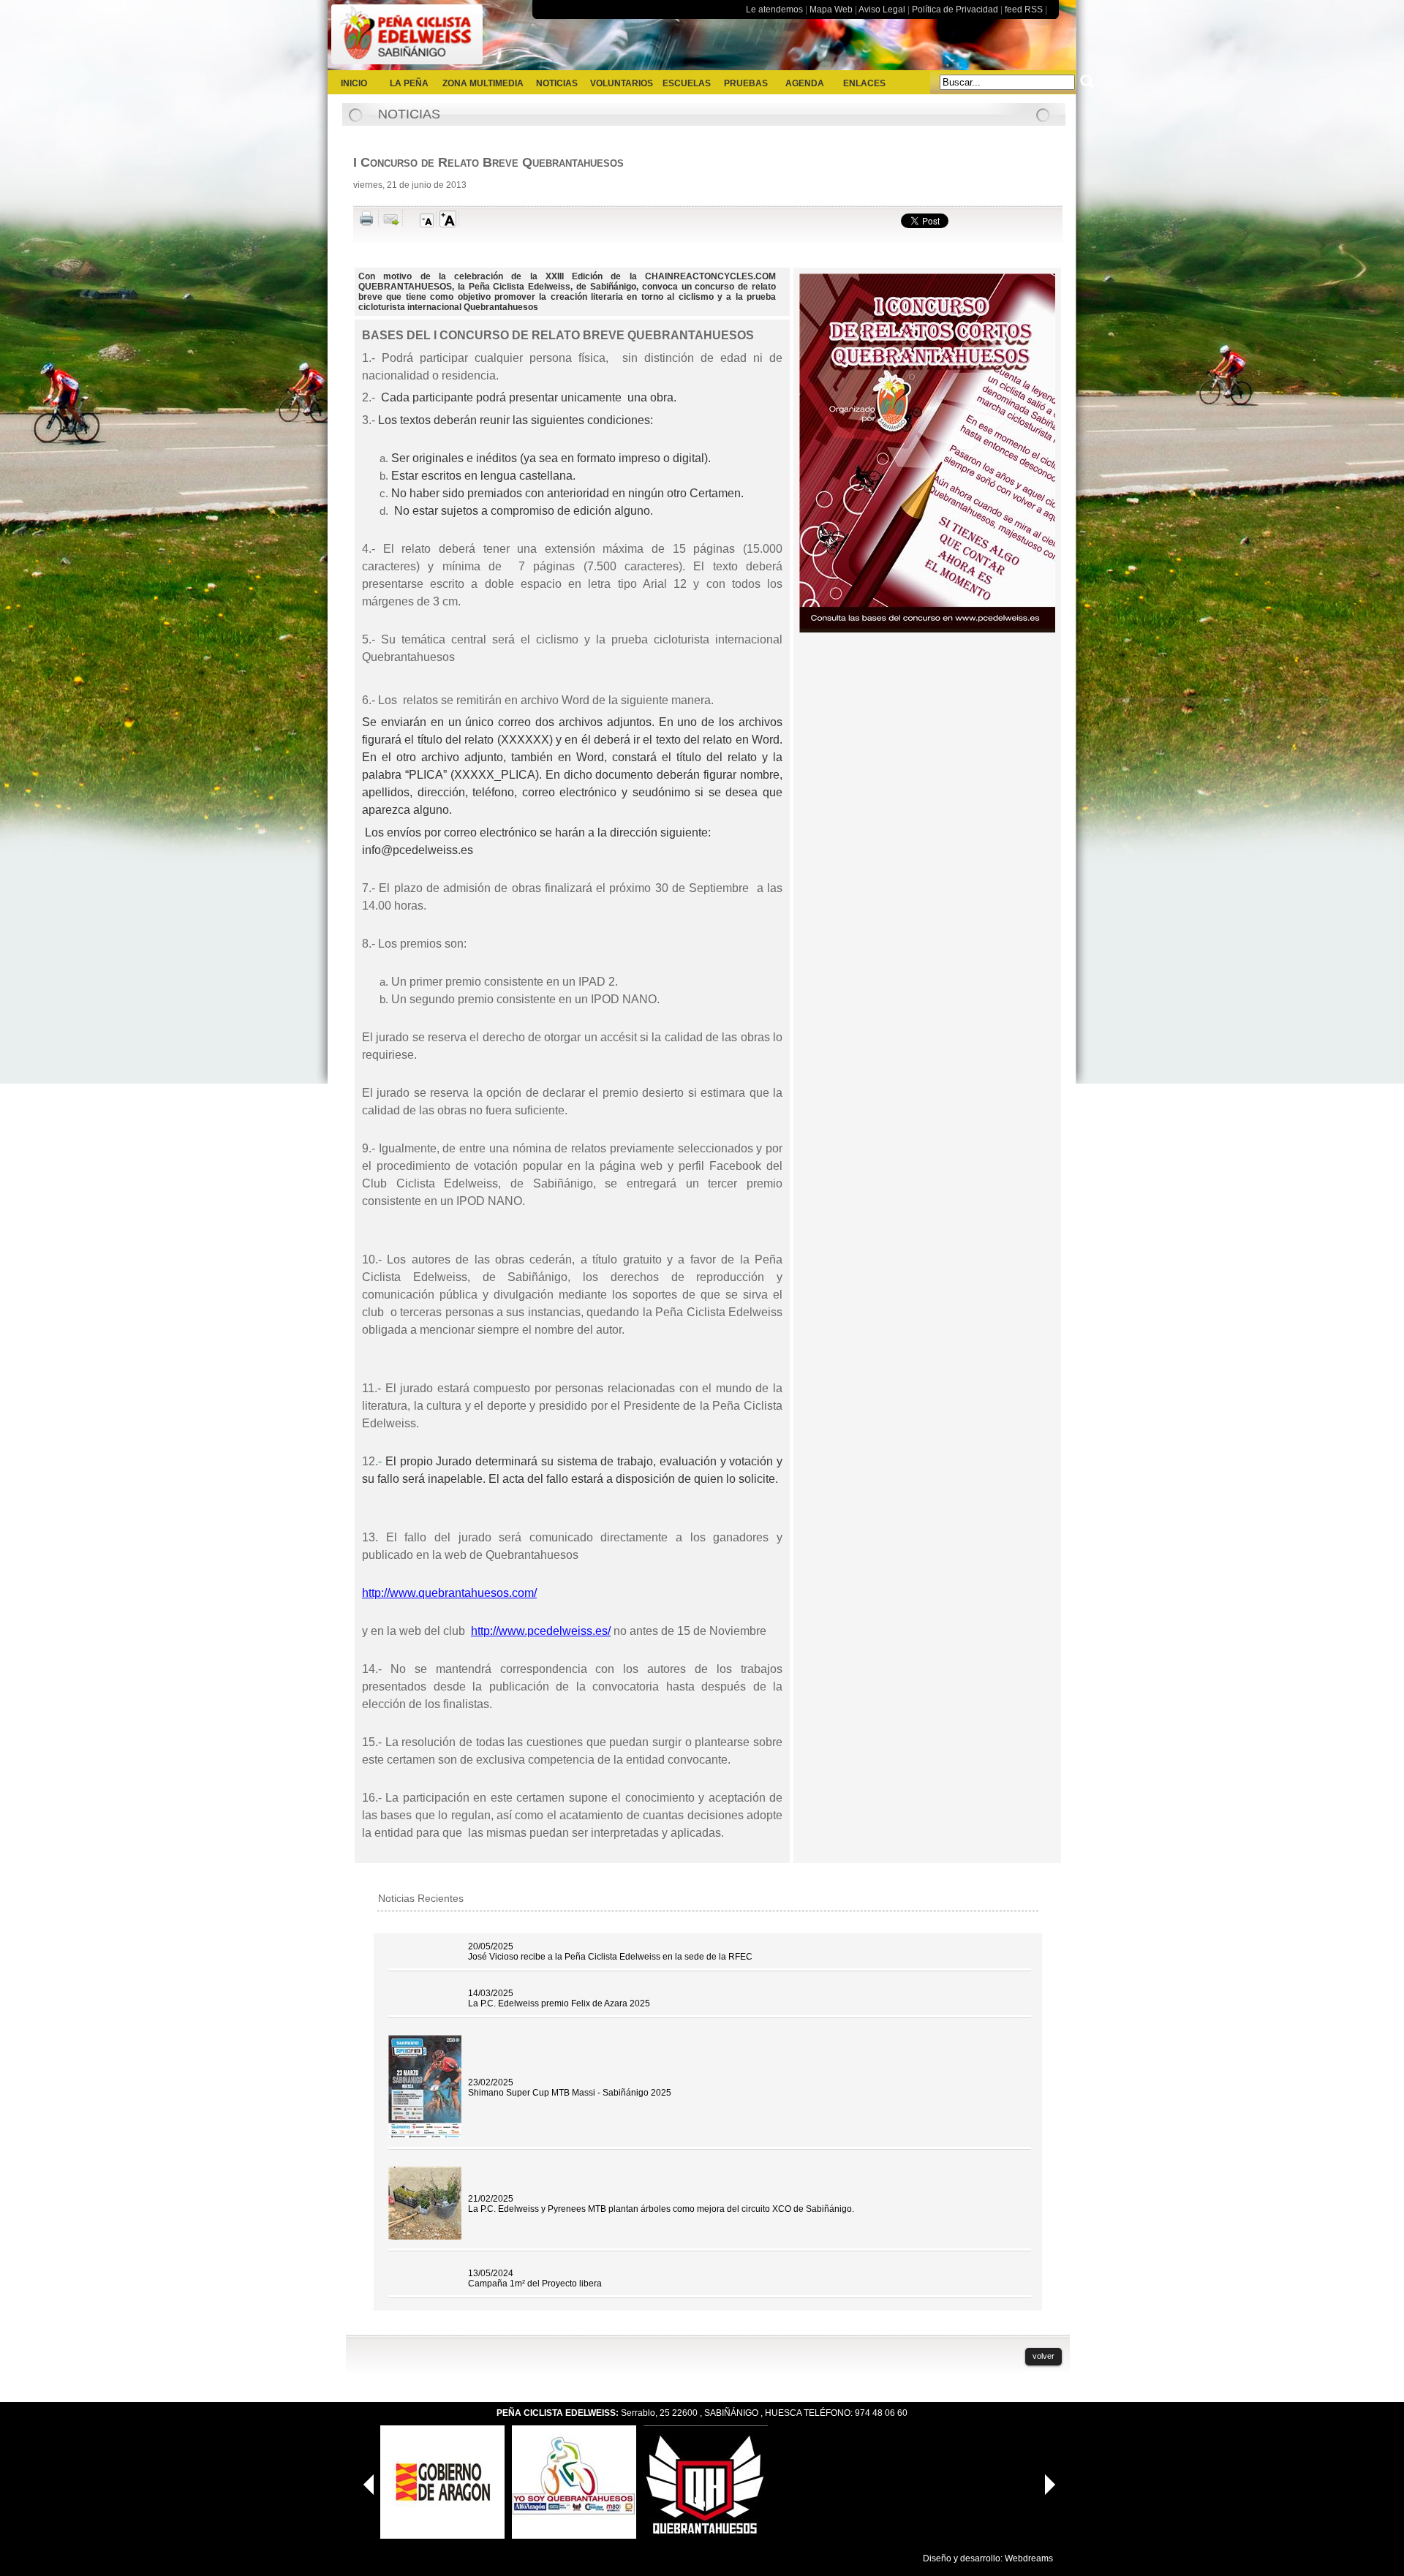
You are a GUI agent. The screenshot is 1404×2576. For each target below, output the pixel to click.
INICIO (354, 83)
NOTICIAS (557, 83)
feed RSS (1024, 10)
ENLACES (864, 83)
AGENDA (805, 83)
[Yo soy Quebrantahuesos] (574, 2536)
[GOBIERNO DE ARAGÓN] (442, 2536)
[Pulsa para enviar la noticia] (393, 223)
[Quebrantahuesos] (706, 2536)
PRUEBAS (746, 83)
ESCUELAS (687, 83)
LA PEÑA (409, 83)
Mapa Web (831, 10)
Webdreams (1029, 2558)
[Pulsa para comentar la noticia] (407, 221)
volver (1043, 2356)
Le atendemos (774, 10)
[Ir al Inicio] (407, 65)
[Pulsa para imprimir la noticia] (369, 223)
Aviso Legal (882, 10)
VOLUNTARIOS (622, 83)
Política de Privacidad (955, 10)
